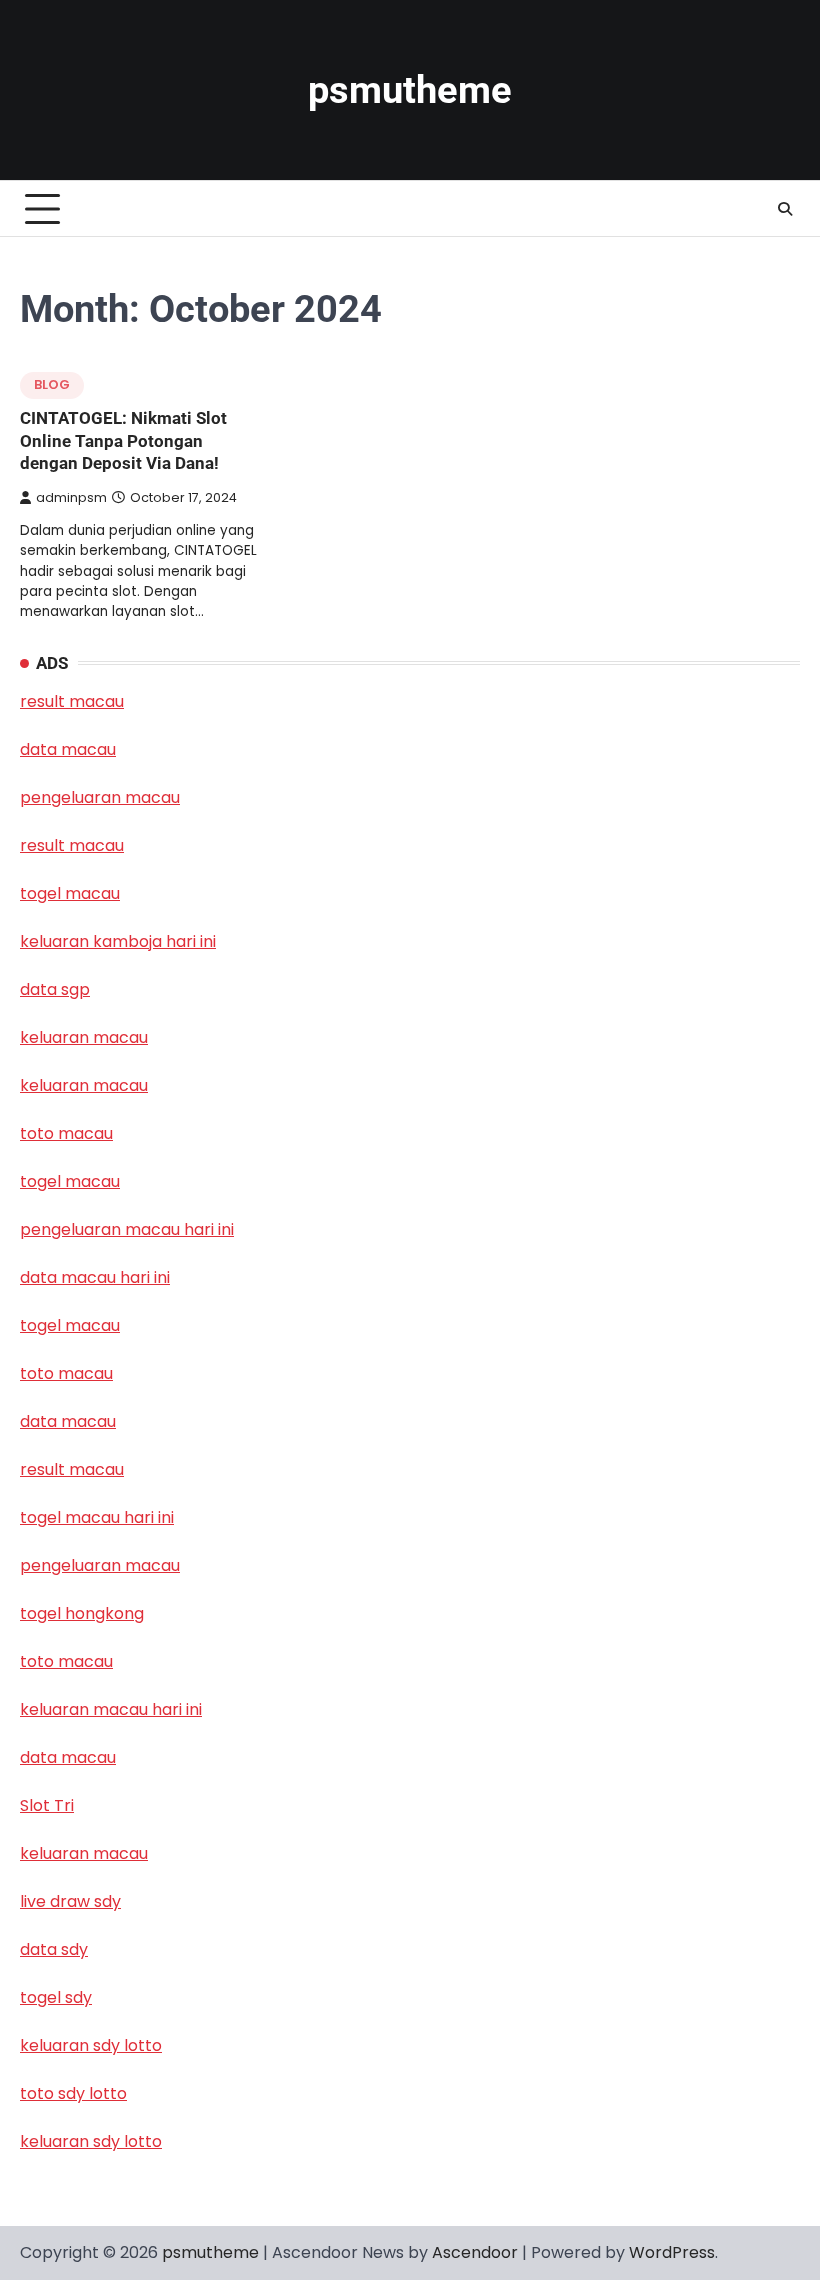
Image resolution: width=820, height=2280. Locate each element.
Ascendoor (475, 2252)
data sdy (54, 1949)
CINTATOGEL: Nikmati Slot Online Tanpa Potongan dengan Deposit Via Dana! (123, 440)
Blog (52, 384)
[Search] (785, 209)
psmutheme (410, 90)
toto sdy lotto (73, 2093)
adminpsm (71, 497)
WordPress (672, 2252)
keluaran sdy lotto (91, 2141)
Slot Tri (47, 1805)
